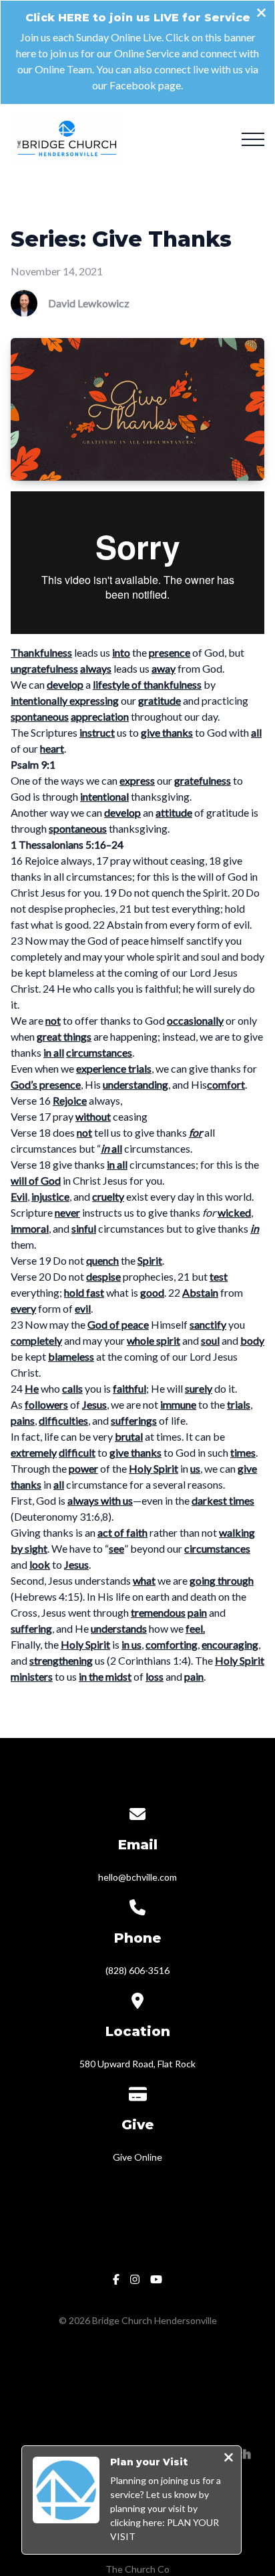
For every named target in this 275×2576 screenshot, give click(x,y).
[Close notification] (229, 2459)
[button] (253, 139)
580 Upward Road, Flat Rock (137, 2064)
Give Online (137, 2157)
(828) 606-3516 (137, 1970)
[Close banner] (261, 14)
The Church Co (137, 2569)
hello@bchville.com (137, 1877)
